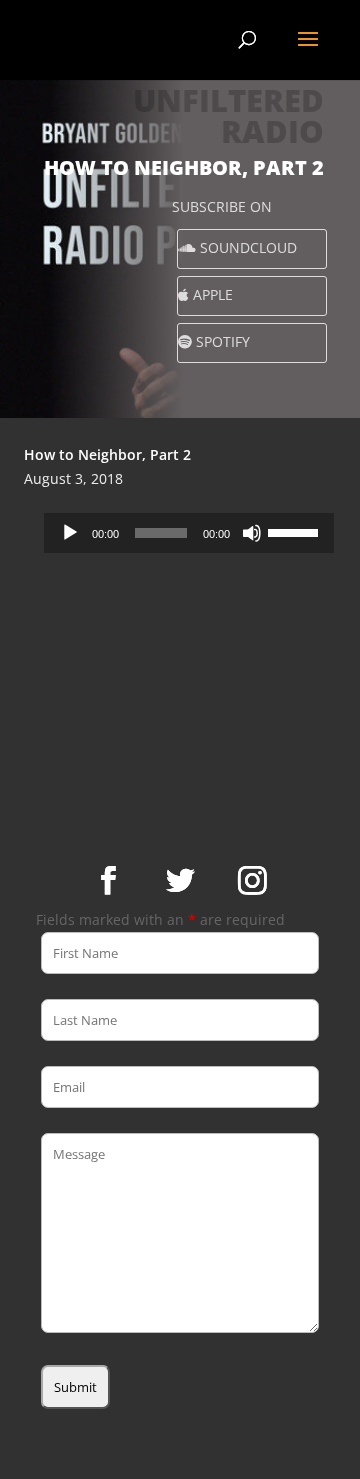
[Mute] (252, 533)
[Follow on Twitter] (180, 881)
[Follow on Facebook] (108, 881)
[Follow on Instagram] (252, 881)
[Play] (70, 533)
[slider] (296, 531)
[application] (189, 533)
